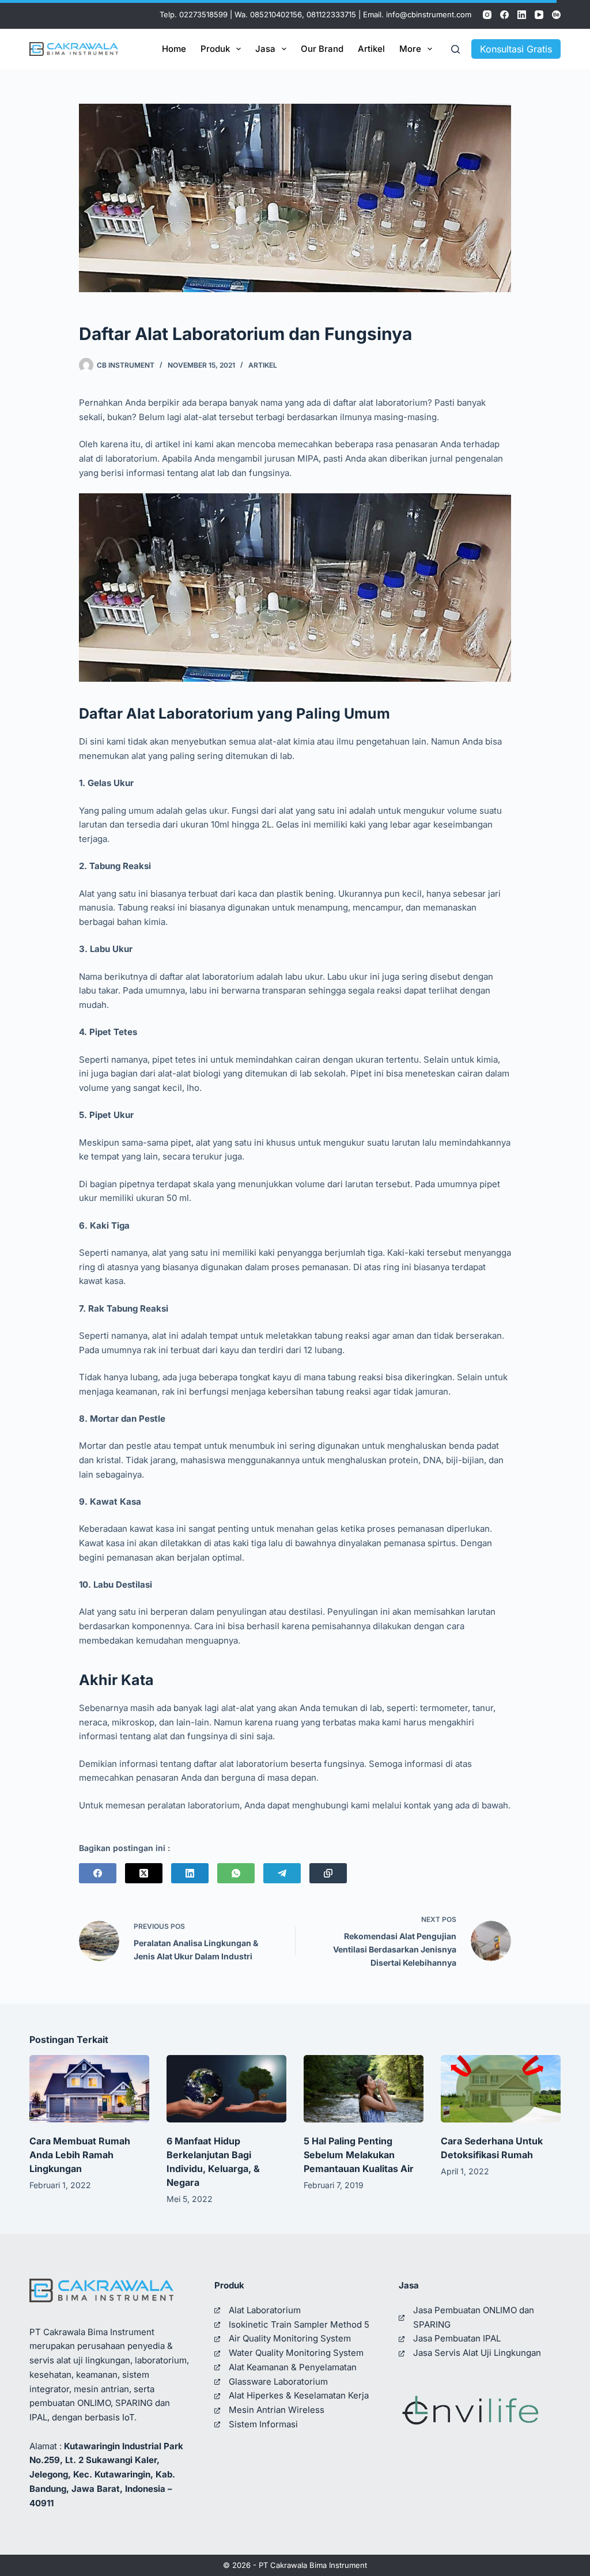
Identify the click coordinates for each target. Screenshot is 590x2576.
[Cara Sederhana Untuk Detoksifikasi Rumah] (501, 2089)
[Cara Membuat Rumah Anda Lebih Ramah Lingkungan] (89, 2089)
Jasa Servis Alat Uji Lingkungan (477, 2353)
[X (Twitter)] (144, 1873)
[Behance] (556, 15)
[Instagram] (487, 15)
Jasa (265, 49)
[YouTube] (539, 15)
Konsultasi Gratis (516, 49)
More (410, 49)
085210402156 (276, 14)
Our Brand (322, 49)
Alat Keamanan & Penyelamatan (293, 2367)
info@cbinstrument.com (429, 14)
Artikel (371, 49)
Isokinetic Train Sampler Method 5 (299, 2324)
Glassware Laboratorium (278, 2382)
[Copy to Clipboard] (328, 1873)
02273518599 (203, 14)
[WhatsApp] (236, 1873)
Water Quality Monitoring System (296, 2353)
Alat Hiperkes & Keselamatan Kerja (299, 2395)
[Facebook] (504, 15)
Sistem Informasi (263, 2424)
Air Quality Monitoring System (290, 2338)
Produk (215, 49)
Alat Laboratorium (265, 2310)
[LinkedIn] (522, 15)
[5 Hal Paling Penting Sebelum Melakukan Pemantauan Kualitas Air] (364, 2089)
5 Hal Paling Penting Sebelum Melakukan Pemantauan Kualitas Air (359, 2155)
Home (174, 49)
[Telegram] (282, 1873)
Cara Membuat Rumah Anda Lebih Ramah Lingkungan (80, 2155)
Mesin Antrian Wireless (277, 2410)
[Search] (455, 49)
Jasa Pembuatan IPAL (457, 2338)
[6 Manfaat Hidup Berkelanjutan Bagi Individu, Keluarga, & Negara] (226, 2089)
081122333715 (331, 14)
